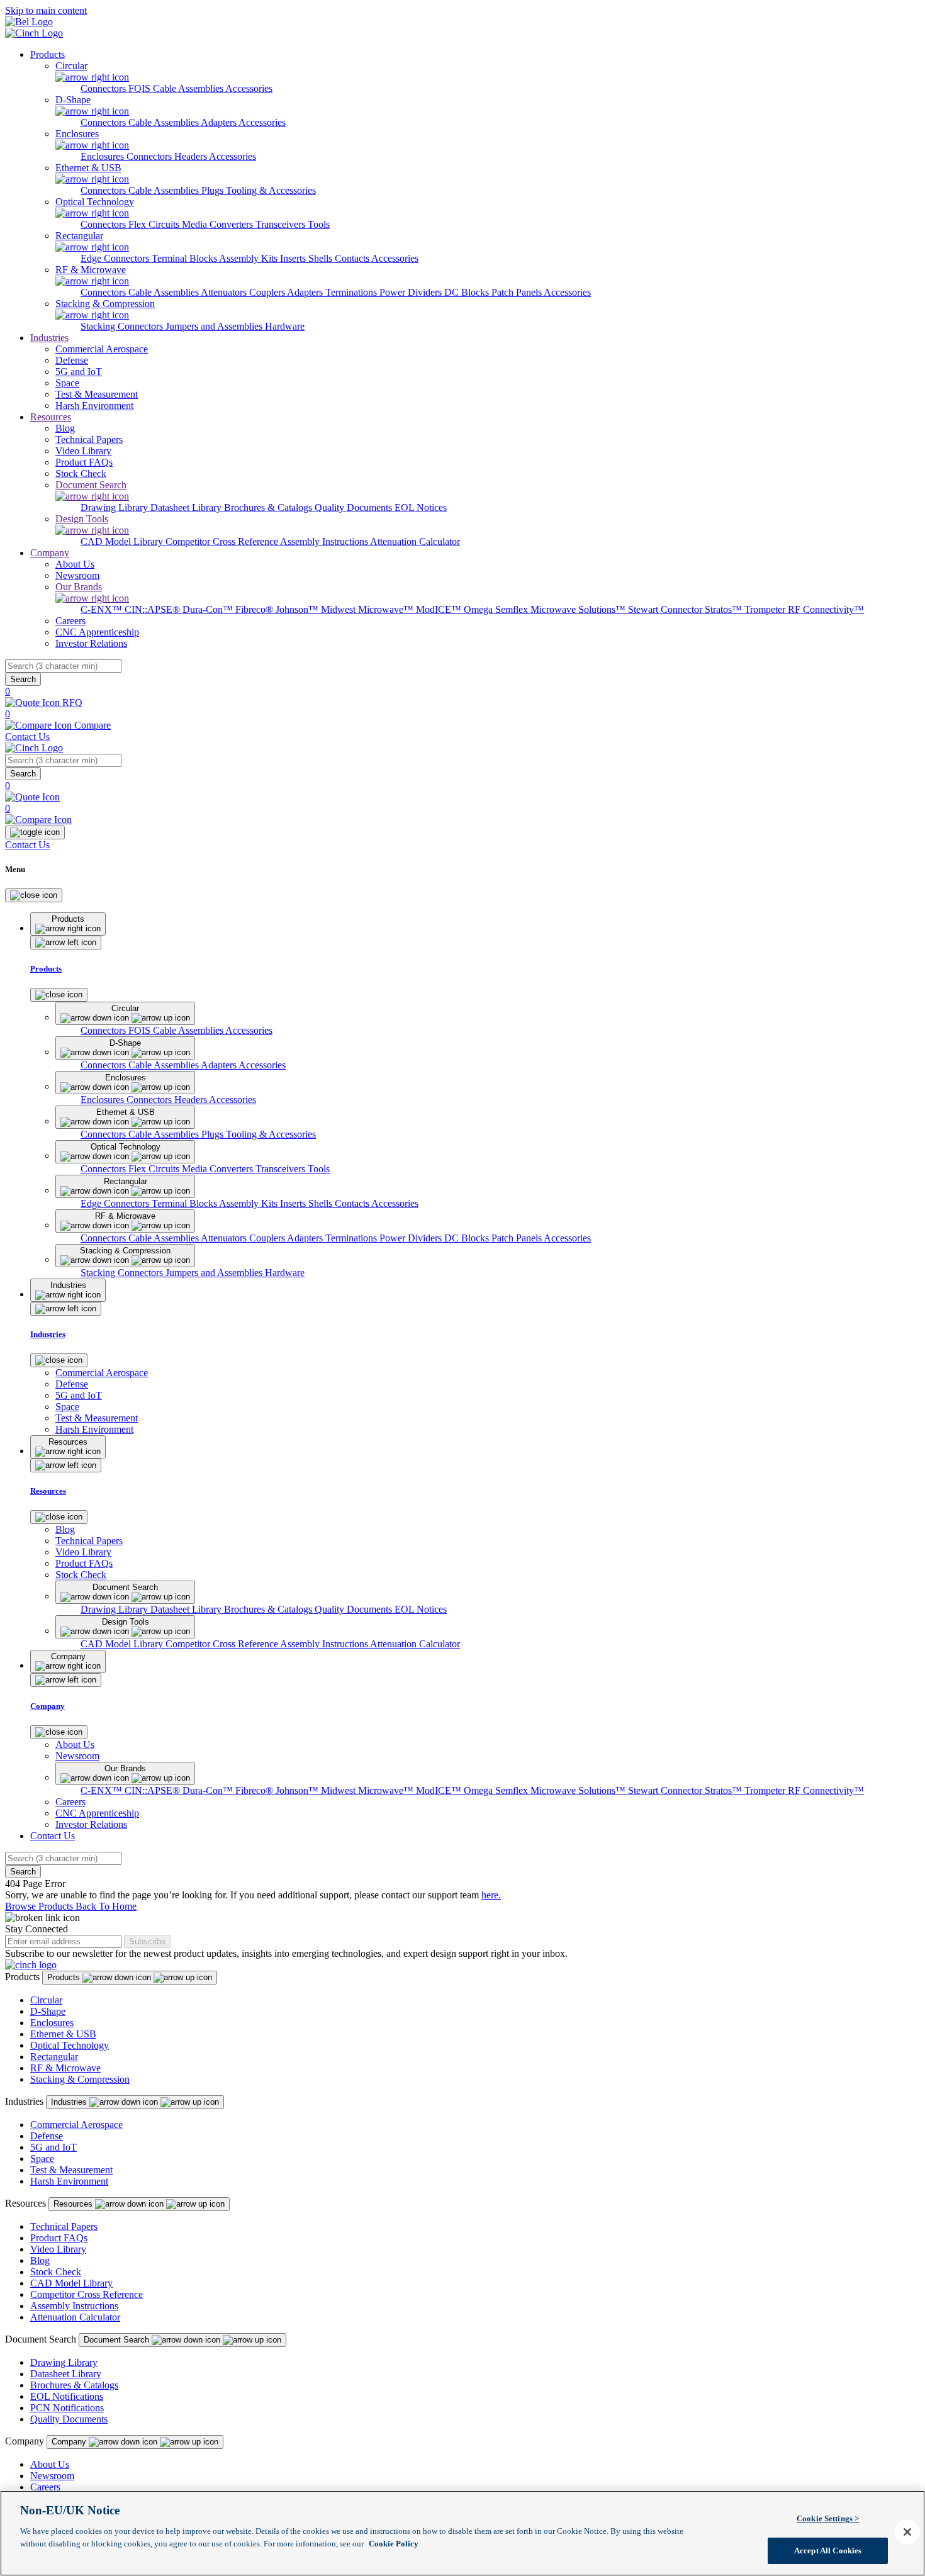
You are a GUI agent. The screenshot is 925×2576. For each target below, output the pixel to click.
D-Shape (48, 2011)
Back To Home (106, 1906)
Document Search (118, 2340)
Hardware (285, 326)
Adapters (220, 122)
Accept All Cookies (828, 2550)
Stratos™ (725, 609)
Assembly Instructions (325, 541)
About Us (50, 2464)
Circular (46, 2000)
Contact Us (27, 736)
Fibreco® (255, 609)
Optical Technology (70, 2045)
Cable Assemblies (165, 122)
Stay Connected (36, 1929)
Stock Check (56, 2272)
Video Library (58, 2249)
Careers (45, 2487)
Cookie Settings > (828, 2518)
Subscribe (147, 1941)
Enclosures (104, 156)
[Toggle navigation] (35, 832)
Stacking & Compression (80, 2079)
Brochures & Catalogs (269, 507)
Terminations (352, 292)
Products (48, 54)
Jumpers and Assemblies (215, 326)
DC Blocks (468, 292)
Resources (51, 417)
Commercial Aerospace (76, 2125)
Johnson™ (298, 609)
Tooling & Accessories (271, 190)
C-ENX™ (103, 609)
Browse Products (40, 1906)
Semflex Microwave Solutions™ (562, 609)
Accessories (249, 88)
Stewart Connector (666, 609)
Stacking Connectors (123, 326)
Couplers (268, 292)
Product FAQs (59, 2238)
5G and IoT (53, 2147)
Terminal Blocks (185, 258)
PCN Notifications (67, 2408)
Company (50, 553)
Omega (479, 609)
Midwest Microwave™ (368, 609)
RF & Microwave (65, 2068)
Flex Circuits (155, 224)
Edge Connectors (116, 258)
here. (491, 1895)
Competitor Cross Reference (223, 541)
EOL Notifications (67, 2396)
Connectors (104, 88)
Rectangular (54, 2057)
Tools (319, 224)
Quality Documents (355, 507)
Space (42, 2159)
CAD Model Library (123, 541)
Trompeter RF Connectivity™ (804, 609)
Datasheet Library (187, 507)
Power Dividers (412, 292)
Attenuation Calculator (415, 541)
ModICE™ (440, 609)
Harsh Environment (69, 2181)
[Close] (34, 895)
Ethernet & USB (63, 2034)
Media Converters (219, 224)
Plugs (214, 190)
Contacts (353, 258)
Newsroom (52, 2476)
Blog (40, 2260)
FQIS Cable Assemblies (177, 88)
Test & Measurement (71, 2170)
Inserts (294, 258)
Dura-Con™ (209, 609)
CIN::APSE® (154, 609)
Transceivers (282, 224)
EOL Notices (421, 507)
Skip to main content (46, 10)
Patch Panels (518, 292)
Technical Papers (64, 2226)
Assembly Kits (249, 258)
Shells (322, 258)
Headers (192, 156)
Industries (49, 338)
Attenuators (225, 292)
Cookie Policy (394, 2543)
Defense (47, 2136)
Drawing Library (115, 507)
